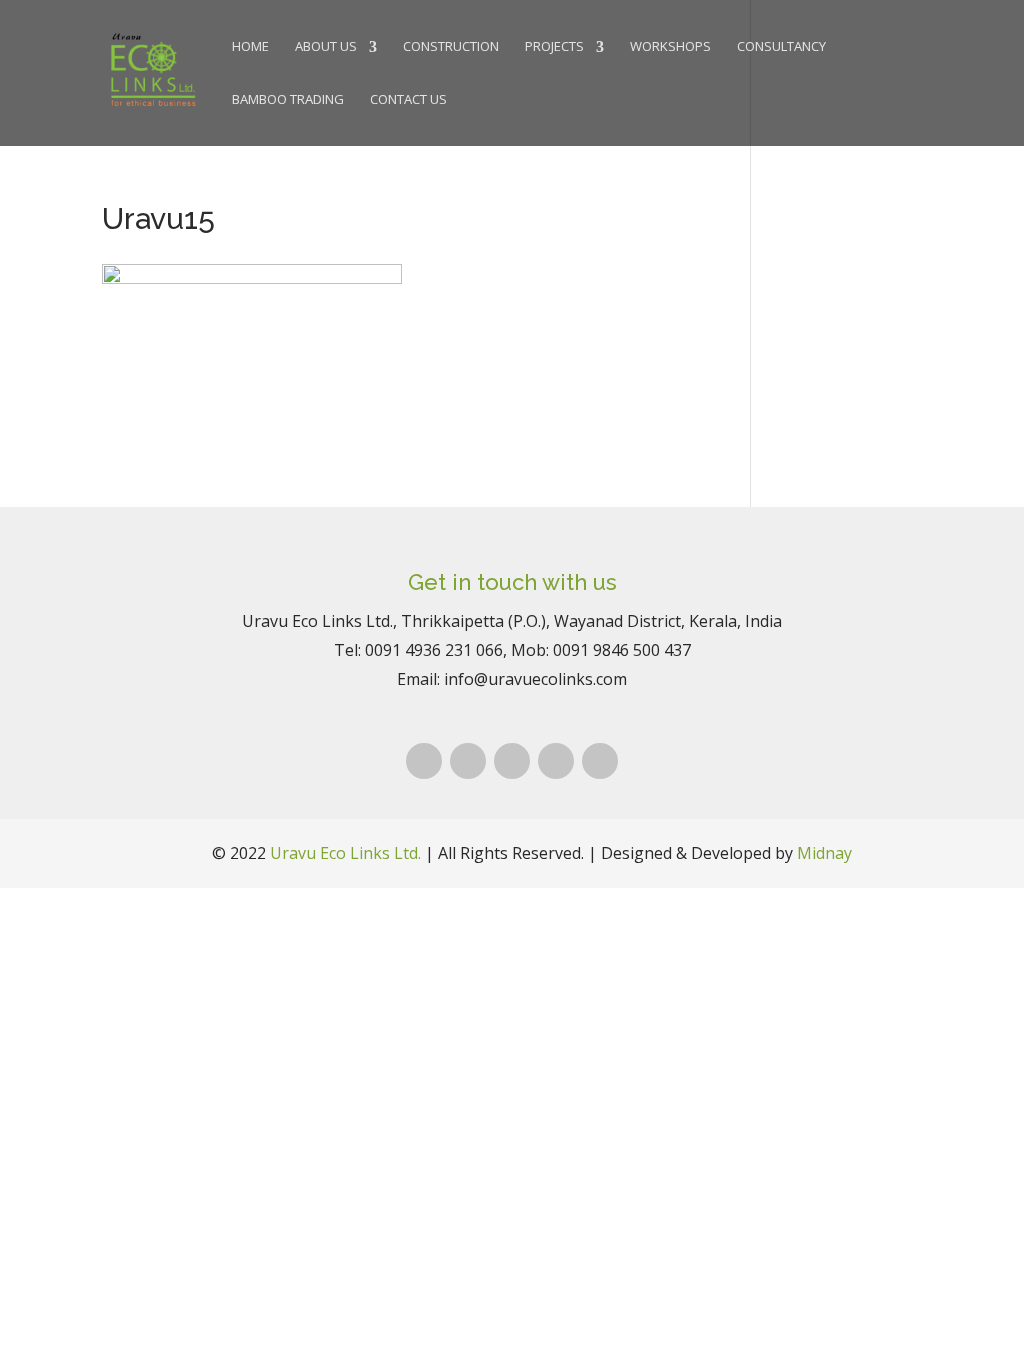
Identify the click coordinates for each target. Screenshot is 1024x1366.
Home (250, 47)
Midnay (824, 853)
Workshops (670, 47)
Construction (451, 47)
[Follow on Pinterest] (512, 761)
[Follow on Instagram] (468, 761)
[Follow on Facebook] (424, 761)
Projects (554, 47)
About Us (326, 47)
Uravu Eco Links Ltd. (345, 853)
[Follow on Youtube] (600, 761)
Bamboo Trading (288, 100)
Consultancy (781, 47)
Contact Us (408, 100)
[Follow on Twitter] (556, 761)
